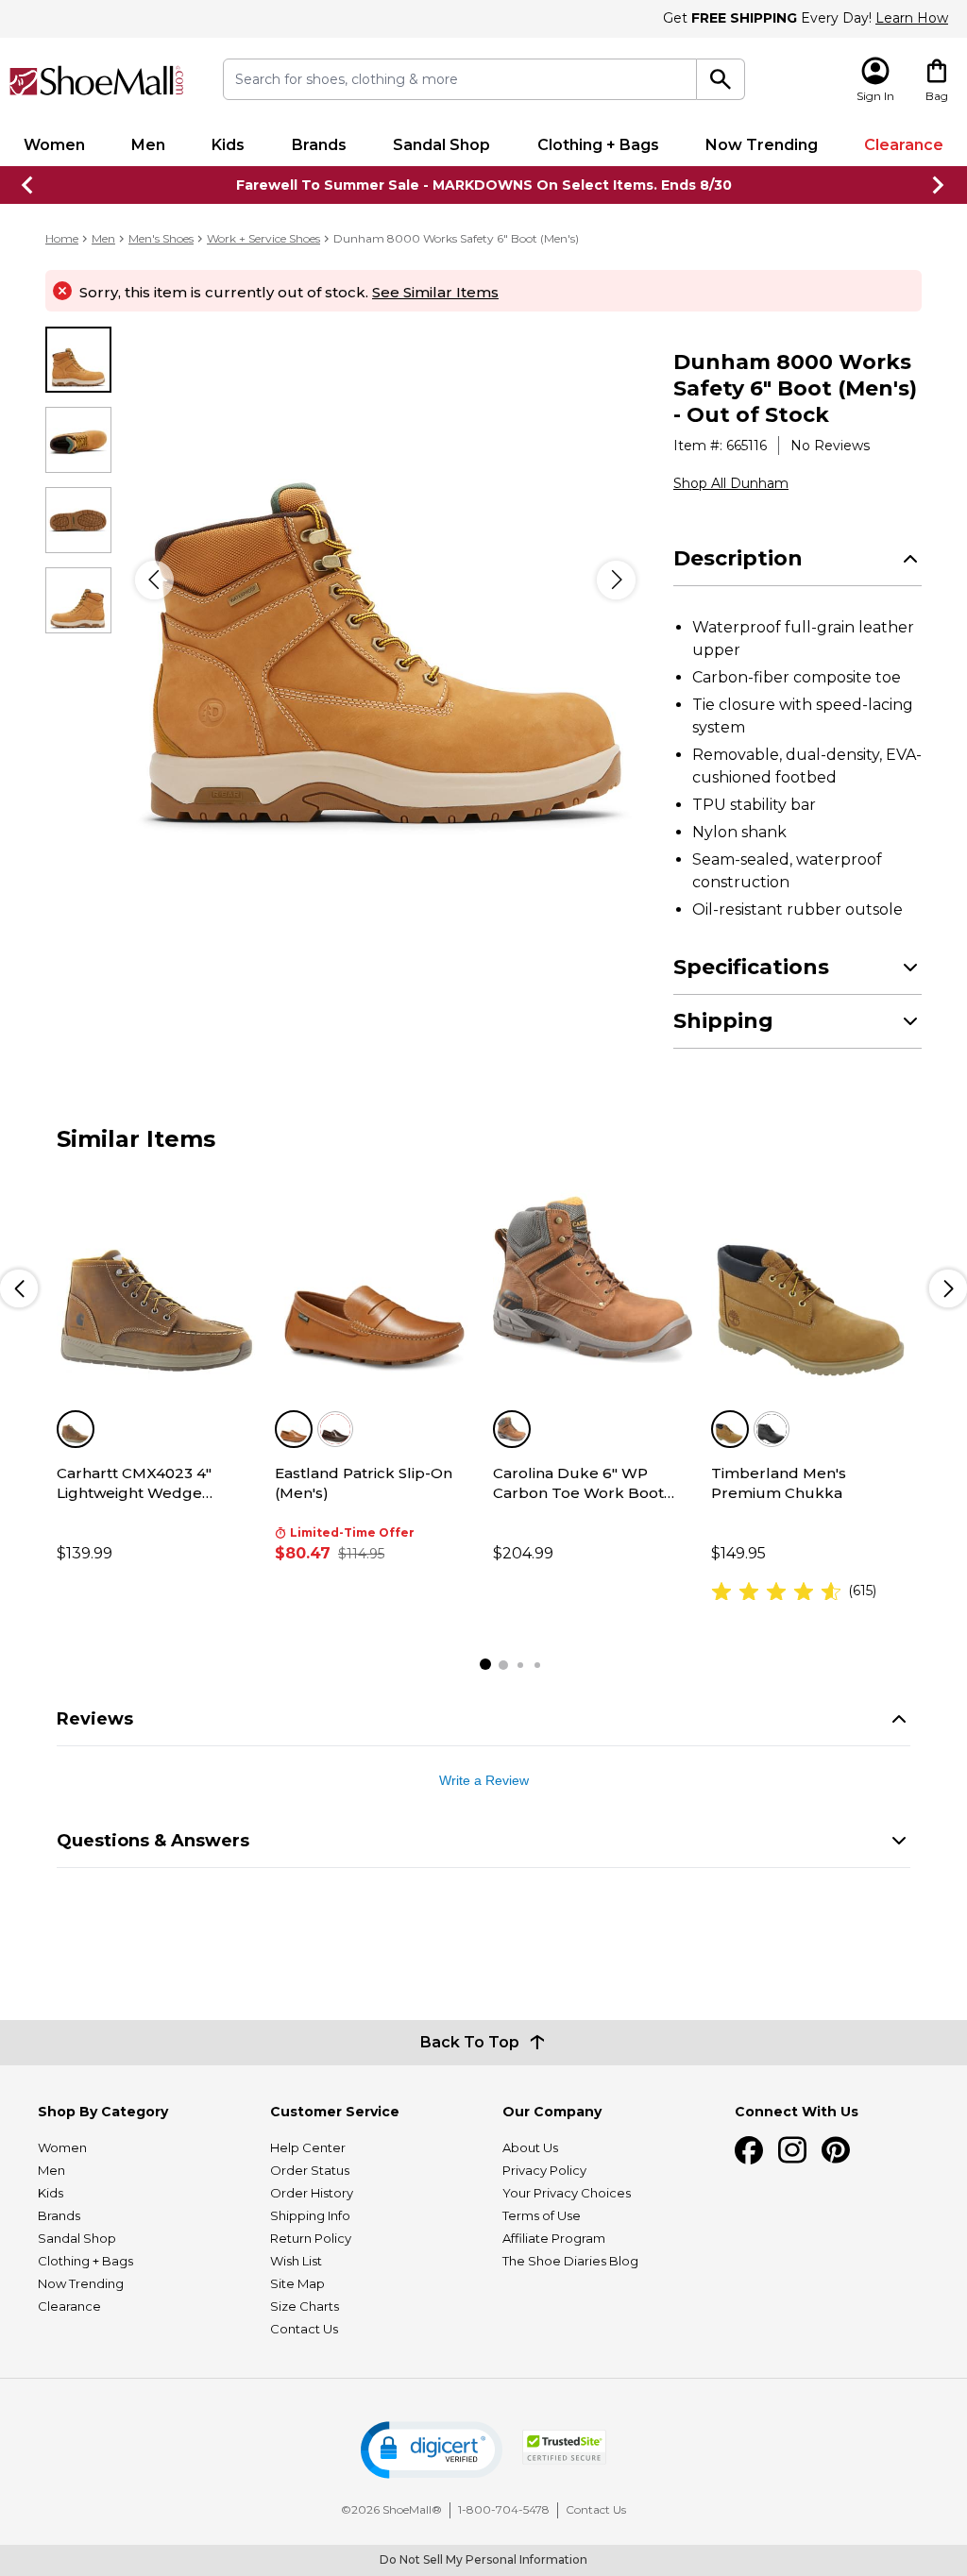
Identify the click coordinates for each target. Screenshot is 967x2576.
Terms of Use (542, 2215)
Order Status (310, 2170)
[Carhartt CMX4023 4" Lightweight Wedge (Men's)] (156, 1280)
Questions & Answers (153, 1841)
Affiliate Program (554, 2238)
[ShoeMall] (97, 81)
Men (148, 145)
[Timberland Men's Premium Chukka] (811, 1280)
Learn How (912, 18)
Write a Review (484, 1780)
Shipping (723, 1021)
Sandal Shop (441, 145)
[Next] (616, 580)
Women (54, 145)
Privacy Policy (544, 2170)
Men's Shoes (161, 238)
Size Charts (305, 2306)
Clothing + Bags (598, 145)
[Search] (721, 79)
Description (738, 558)
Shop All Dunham (731, 483)
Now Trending (762, 145)
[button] (432, 2450)
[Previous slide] (28, 185)
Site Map (297, 2283)
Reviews (95, 1719)
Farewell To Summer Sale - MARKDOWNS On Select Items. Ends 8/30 (484, 185)
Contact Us (304, 2329)
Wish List (296, 2261)
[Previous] (154, 580)
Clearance (904, 145)
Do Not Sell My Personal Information (483, 2559)
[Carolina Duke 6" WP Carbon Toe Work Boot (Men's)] (593, 1280)
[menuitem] (54, 145)
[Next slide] (939, 185)
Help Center (308, 2147)
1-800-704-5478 (504, 2509)
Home (62, 238)
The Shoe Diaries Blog (570, 2261)
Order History (312, 2193)
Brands (319, 145)
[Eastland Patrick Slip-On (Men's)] (374, 1280)
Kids (228, 145)
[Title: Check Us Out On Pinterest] (836, 2150)
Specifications (751, 967)
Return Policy (311, 2238)
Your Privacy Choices (567, 2193)
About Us (530, 2147)
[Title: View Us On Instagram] (792, 2150)
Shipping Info (310, 2215)
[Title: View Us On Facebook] (749, 2150)
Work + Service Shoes (263, 238)
